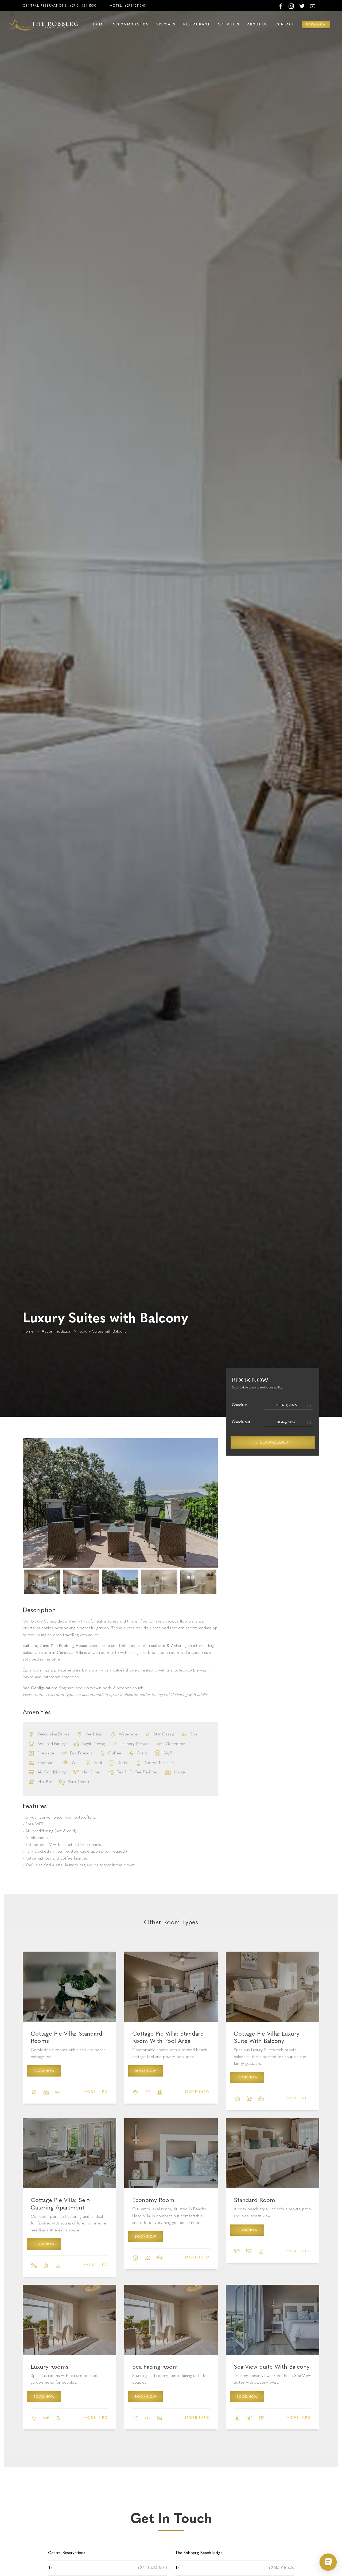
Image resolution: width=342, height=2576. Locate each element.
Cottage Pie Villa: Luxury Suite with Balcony (267, 2037)
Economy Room (153, 2200)
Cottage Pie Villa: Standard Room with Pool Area (168, 2037)
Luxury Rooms (50, 2367)
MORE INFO (96, 2092)
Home (99, 24)
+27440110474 (136, 6)
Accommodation (131, 24)
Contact (285, 24)
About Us (258, 24)
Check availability (273, 1442)
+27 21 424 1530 (83, 6)
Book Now (44, 2071)
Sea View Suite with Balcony (272, 2367)
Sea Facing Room (155, 2367)
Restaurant (197, 24)
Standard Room (254, 2200)
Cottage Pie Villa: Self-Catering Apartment (61, 2204)
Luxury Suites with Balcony (103, 1331)
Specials (166, 24)
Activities (229, 24)
